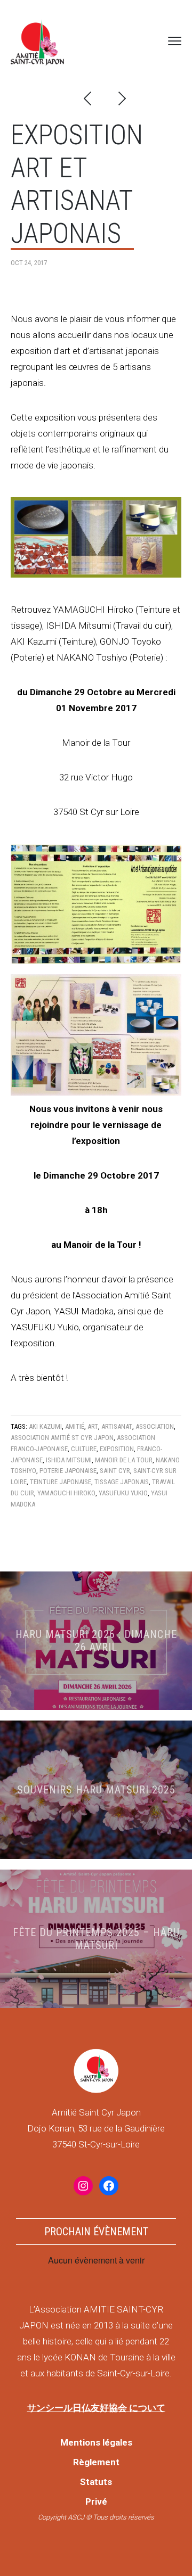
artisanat (117, 1426)
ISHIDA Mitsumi (69, 1460)
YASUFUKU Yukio (123, 1493)
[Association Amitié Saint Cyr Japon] (37, 41)
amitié (75, 1426)
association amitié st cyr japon (62, 1438)
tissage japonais (122, 1482)
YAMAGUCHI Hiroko (66, 1493)
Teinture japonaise (61, 1482)
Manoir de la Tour (124, 1460)
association (155, 1426)
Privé (96, 2501)
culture (84, 1449)
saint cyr (115, 1471)
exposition (117, 1449)
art (93, 1426)
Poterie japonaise (68, 1471)
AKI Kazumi (45, 1426)
